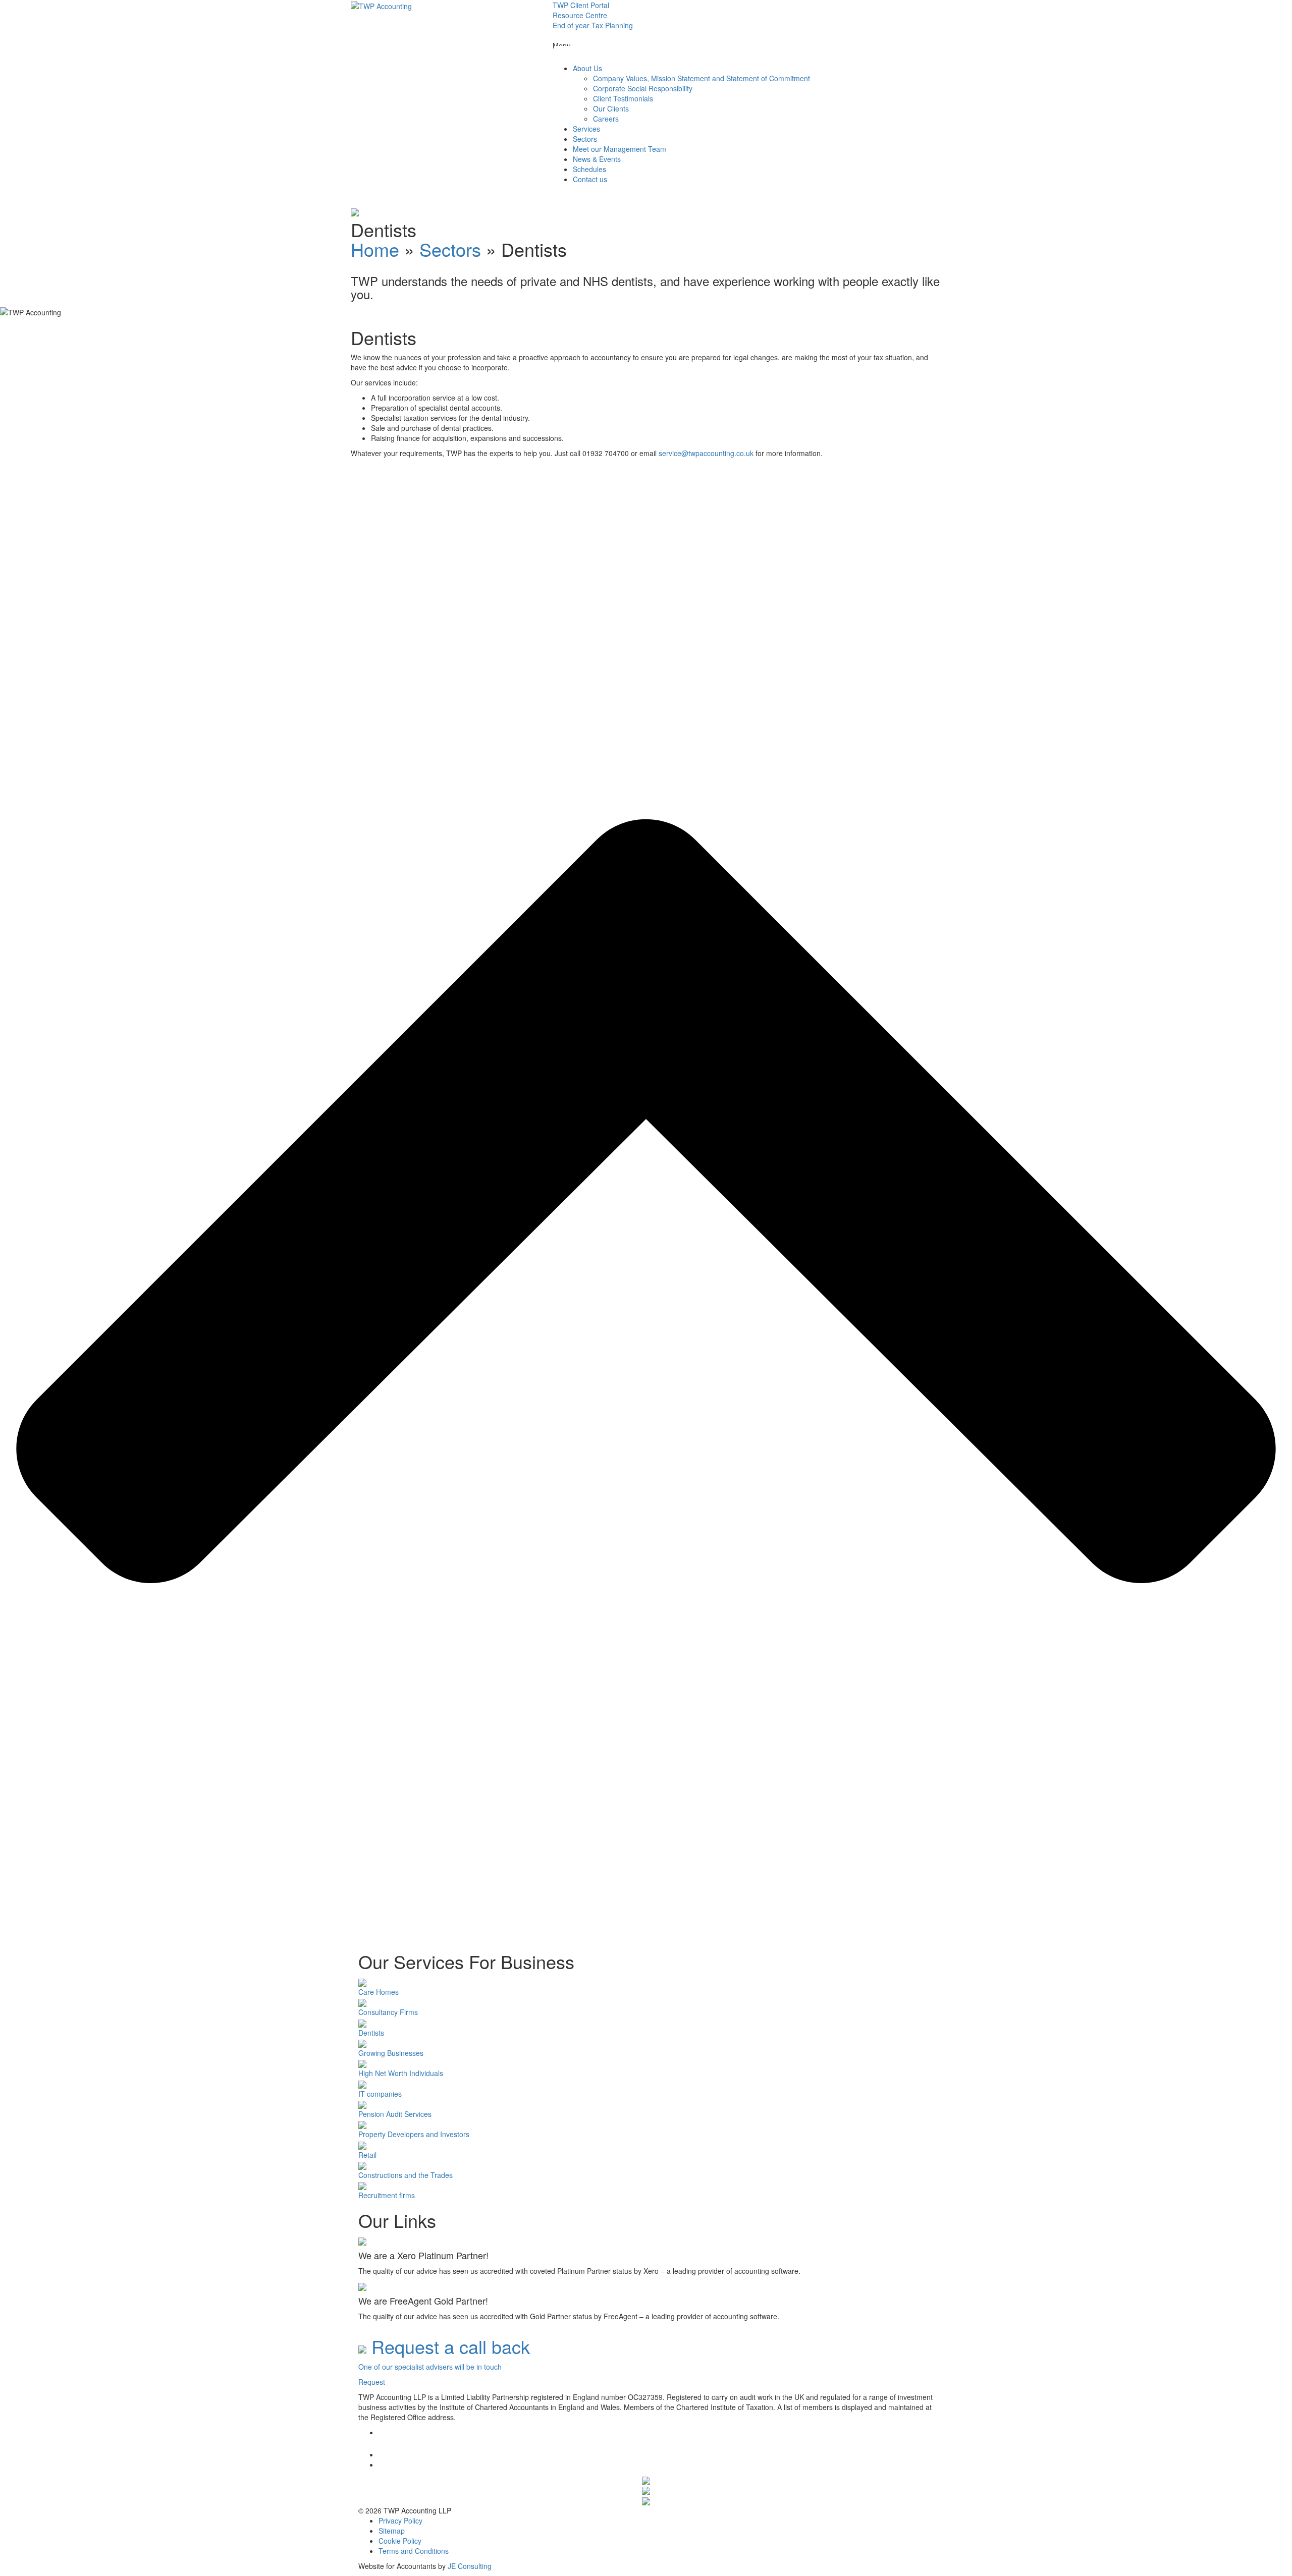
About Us (587, 68)
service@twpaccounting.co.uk (706, 453)
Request (372, 2382)
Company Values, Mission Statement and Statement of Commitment (702, 78)
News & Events (597, 159)
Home (375, 249)
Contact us (590, 179)
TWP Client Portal (581, 5)
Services (586, 129)
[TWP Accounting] (381, 5)
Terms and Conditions (414, 2551)
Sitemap (392, 2531)
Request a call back (448, 2346)
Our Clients (611, 108)
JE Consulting (470, 2566)
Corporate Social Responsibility (643, 88)
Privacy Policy (400, 2521)
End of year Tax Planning (593, 25)
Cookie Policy (400, 2541)
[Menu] (570, 54)
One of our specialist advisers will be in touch (430, 2367)
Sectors (585, 139)
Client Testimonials (623, 98)
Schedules (589, 169)
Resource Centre (580, 15)
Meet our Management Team (620, 149)
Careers (606, 119)
